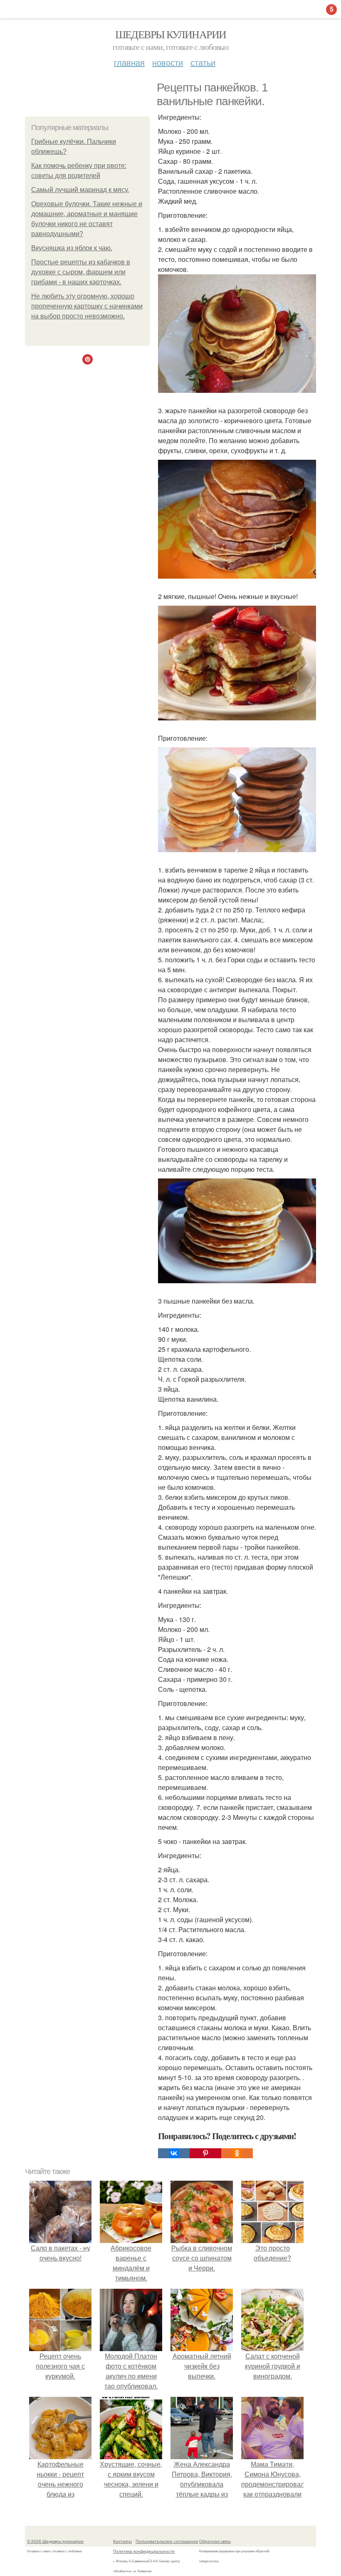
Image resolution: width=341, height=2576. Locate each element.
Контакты (122, 2541)
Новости (168, 62)
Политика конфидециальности (144, 2551)
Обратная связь (215, 2541)
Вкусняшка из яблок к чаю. (72, 248)
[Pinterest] (205, 2153)
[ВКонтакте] (174, 2153)
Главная (129, 62)
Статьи (203, 62)
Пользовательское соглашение (167, 2541)
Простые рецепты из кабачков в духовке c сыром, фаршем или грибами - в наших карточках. (81, 272)
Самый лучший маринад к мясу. (80, 190)
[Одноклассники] (237, 2153)
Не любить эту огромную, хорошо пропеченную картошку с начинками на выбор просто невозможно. (87, 306)
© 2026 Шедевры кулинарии (55, 2541)
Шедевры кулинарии (171, 34)
